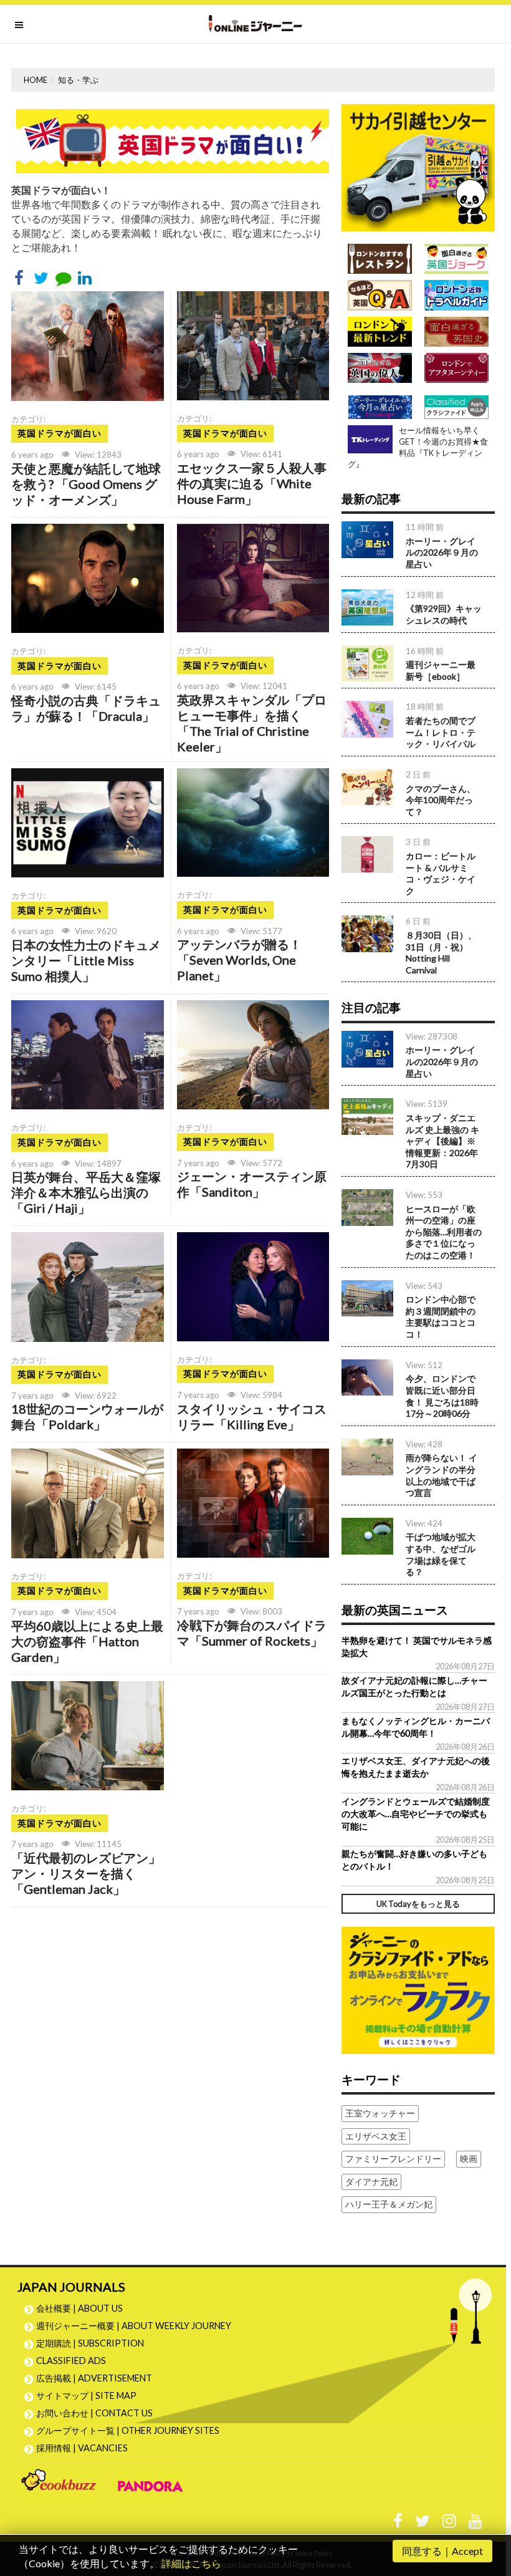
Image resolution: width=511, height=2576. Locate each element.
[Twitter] (423, 2524)
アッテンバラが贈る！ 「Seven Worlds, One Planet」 (239, 960)
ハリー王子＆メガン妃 (389, 2204)
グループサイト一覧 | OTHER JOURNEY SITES (128, 2430)
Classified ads (71, 2361)
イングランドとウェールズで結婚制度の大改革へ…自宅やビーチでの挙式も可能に (416, 1814)
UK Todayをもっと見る (418, 1904)
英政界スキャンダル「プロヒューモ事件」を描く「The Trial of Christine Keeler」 (252, 723)
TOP (490, 2507)
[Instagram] (449, 2524)
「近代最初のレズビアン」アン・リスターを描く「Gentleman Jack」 (86, 1873)
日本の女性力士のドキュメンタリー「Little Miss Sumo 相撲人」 (86, 960)
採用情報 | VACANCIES (82, 2448)
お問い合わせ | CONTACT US (94, 2413)
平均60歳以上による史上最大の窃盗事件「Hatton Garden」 (87, 1641)
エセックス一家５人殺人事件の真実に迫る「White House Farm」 (252, 483)
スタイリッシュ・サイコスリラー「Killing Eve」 (252, 1416)
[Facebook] (398, 2524)
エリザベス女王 (376, 2136)
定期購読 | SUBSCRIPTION (94, 2343)
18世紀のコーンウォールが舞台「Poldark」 (87, 1416)
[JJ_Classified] (418, 1989)
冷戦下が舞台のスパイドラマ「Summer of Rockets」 (252, 1633)
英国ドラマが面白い (60, 433)
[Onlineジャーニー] (255, 24)
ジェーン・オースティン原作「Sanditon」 (252, 1184)
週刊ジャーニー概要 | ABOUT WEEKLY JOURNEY (134, 2326)
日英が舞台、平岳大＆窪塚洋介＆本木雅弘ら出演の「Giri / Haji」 (86, 1192)
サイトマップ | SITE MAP (86, 2395)
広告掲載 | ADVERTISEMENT (94, 2378)
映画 (469, 2159)
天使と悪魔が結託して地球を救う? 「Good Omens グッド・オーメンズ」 (86, 484)
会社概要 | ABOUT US (79, 2308)
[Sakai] (418, 166)
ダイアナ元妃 (371, 2182)
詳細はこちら (191, 2563)
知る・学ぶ (78, 80)
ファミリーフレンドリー (393, 2159)
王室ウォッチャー (380, 2113)
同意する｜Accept (442, 2551)
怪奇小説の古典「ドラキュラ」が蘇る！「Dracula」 (86, 708)
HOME (36, 80)
